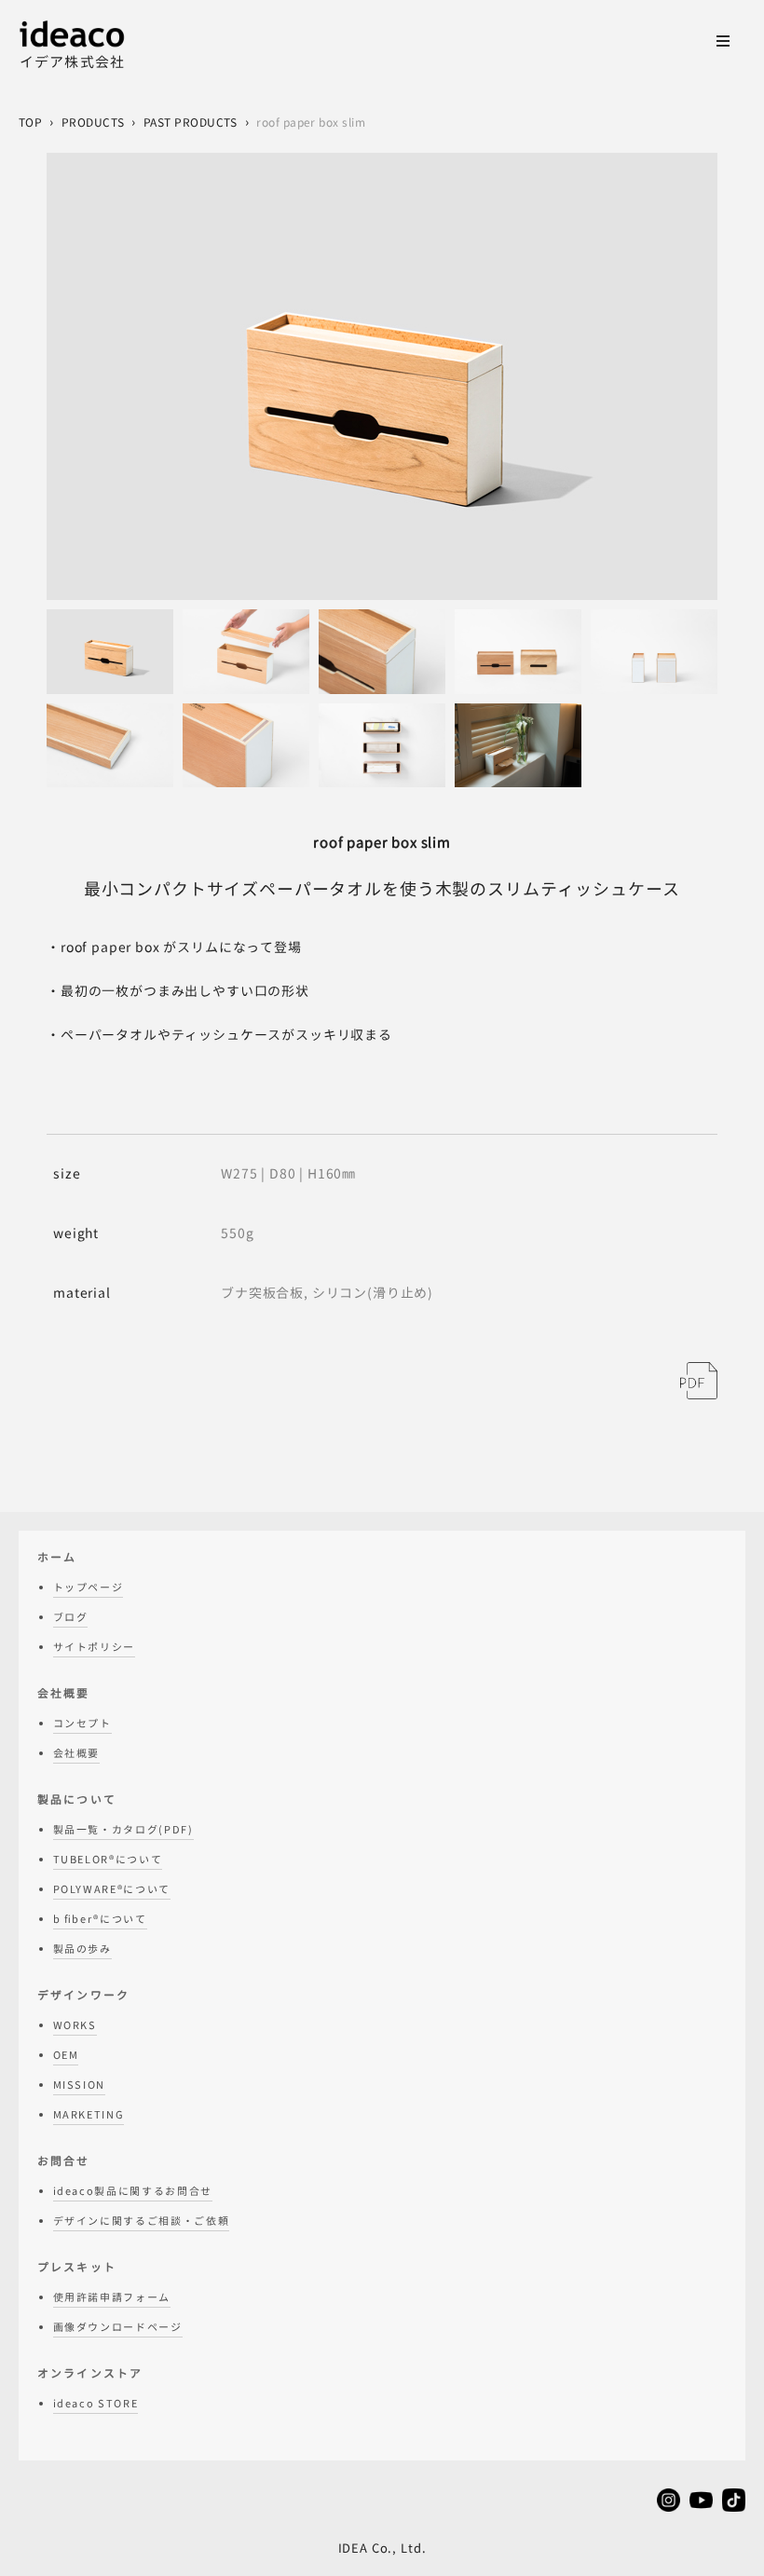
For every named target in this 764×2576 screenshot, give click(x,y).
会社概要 (77, 1753)
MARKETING (89, 2115)
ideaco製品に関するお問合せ (133, 2191)
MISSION (80, 2085)
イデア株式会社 (72, 62)
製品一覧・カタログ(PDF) (123, 1830)
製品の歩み (82, 1949)
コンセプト (82, 1724)
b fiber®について (100, 1919)
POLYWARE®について (112, 1889)
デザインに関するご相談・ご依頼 (142, 2221)
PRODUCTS (93, 123)
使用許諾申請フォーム (112, 2297)
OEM (66, 2055)
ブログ (71, 1617)
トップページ (89, 1588)
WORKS (75, 2025)
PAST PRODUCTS (191, 123)
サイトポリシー (95, 1647)
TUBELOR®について (108, 1860)
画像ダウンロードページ (118, 2327)
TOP (30, 123)
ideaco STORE (96, 2404)
